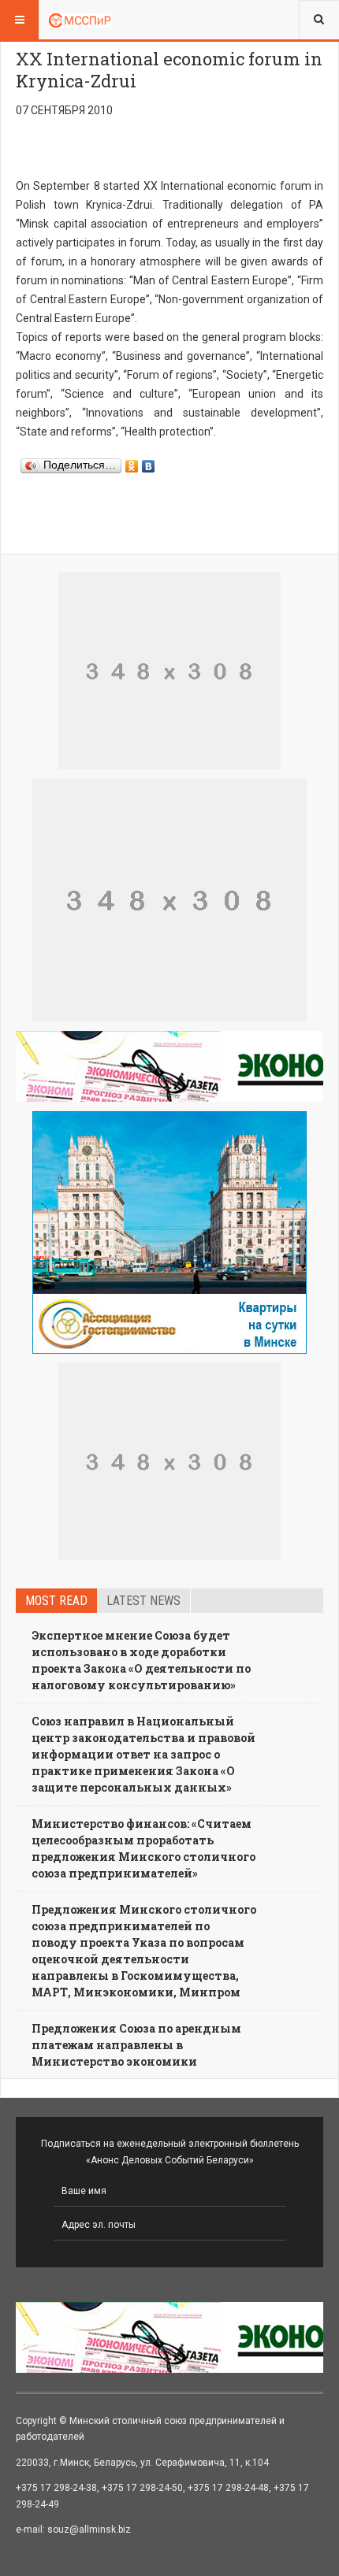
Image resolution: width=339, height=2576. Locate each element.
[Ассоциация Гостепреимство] (169, 1232)
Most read (56, 1601)
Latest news (143, 1601)
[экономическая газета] (169, 1066)
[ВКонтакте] (149, 462)
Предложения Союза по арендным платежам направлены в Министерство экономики (136, 2045)
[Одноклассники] (132, 462)
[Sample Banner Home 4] (169, 1462)
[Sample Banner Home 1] (169, 671)
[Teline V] (80, 20)
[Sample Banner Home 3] (169, 900)
